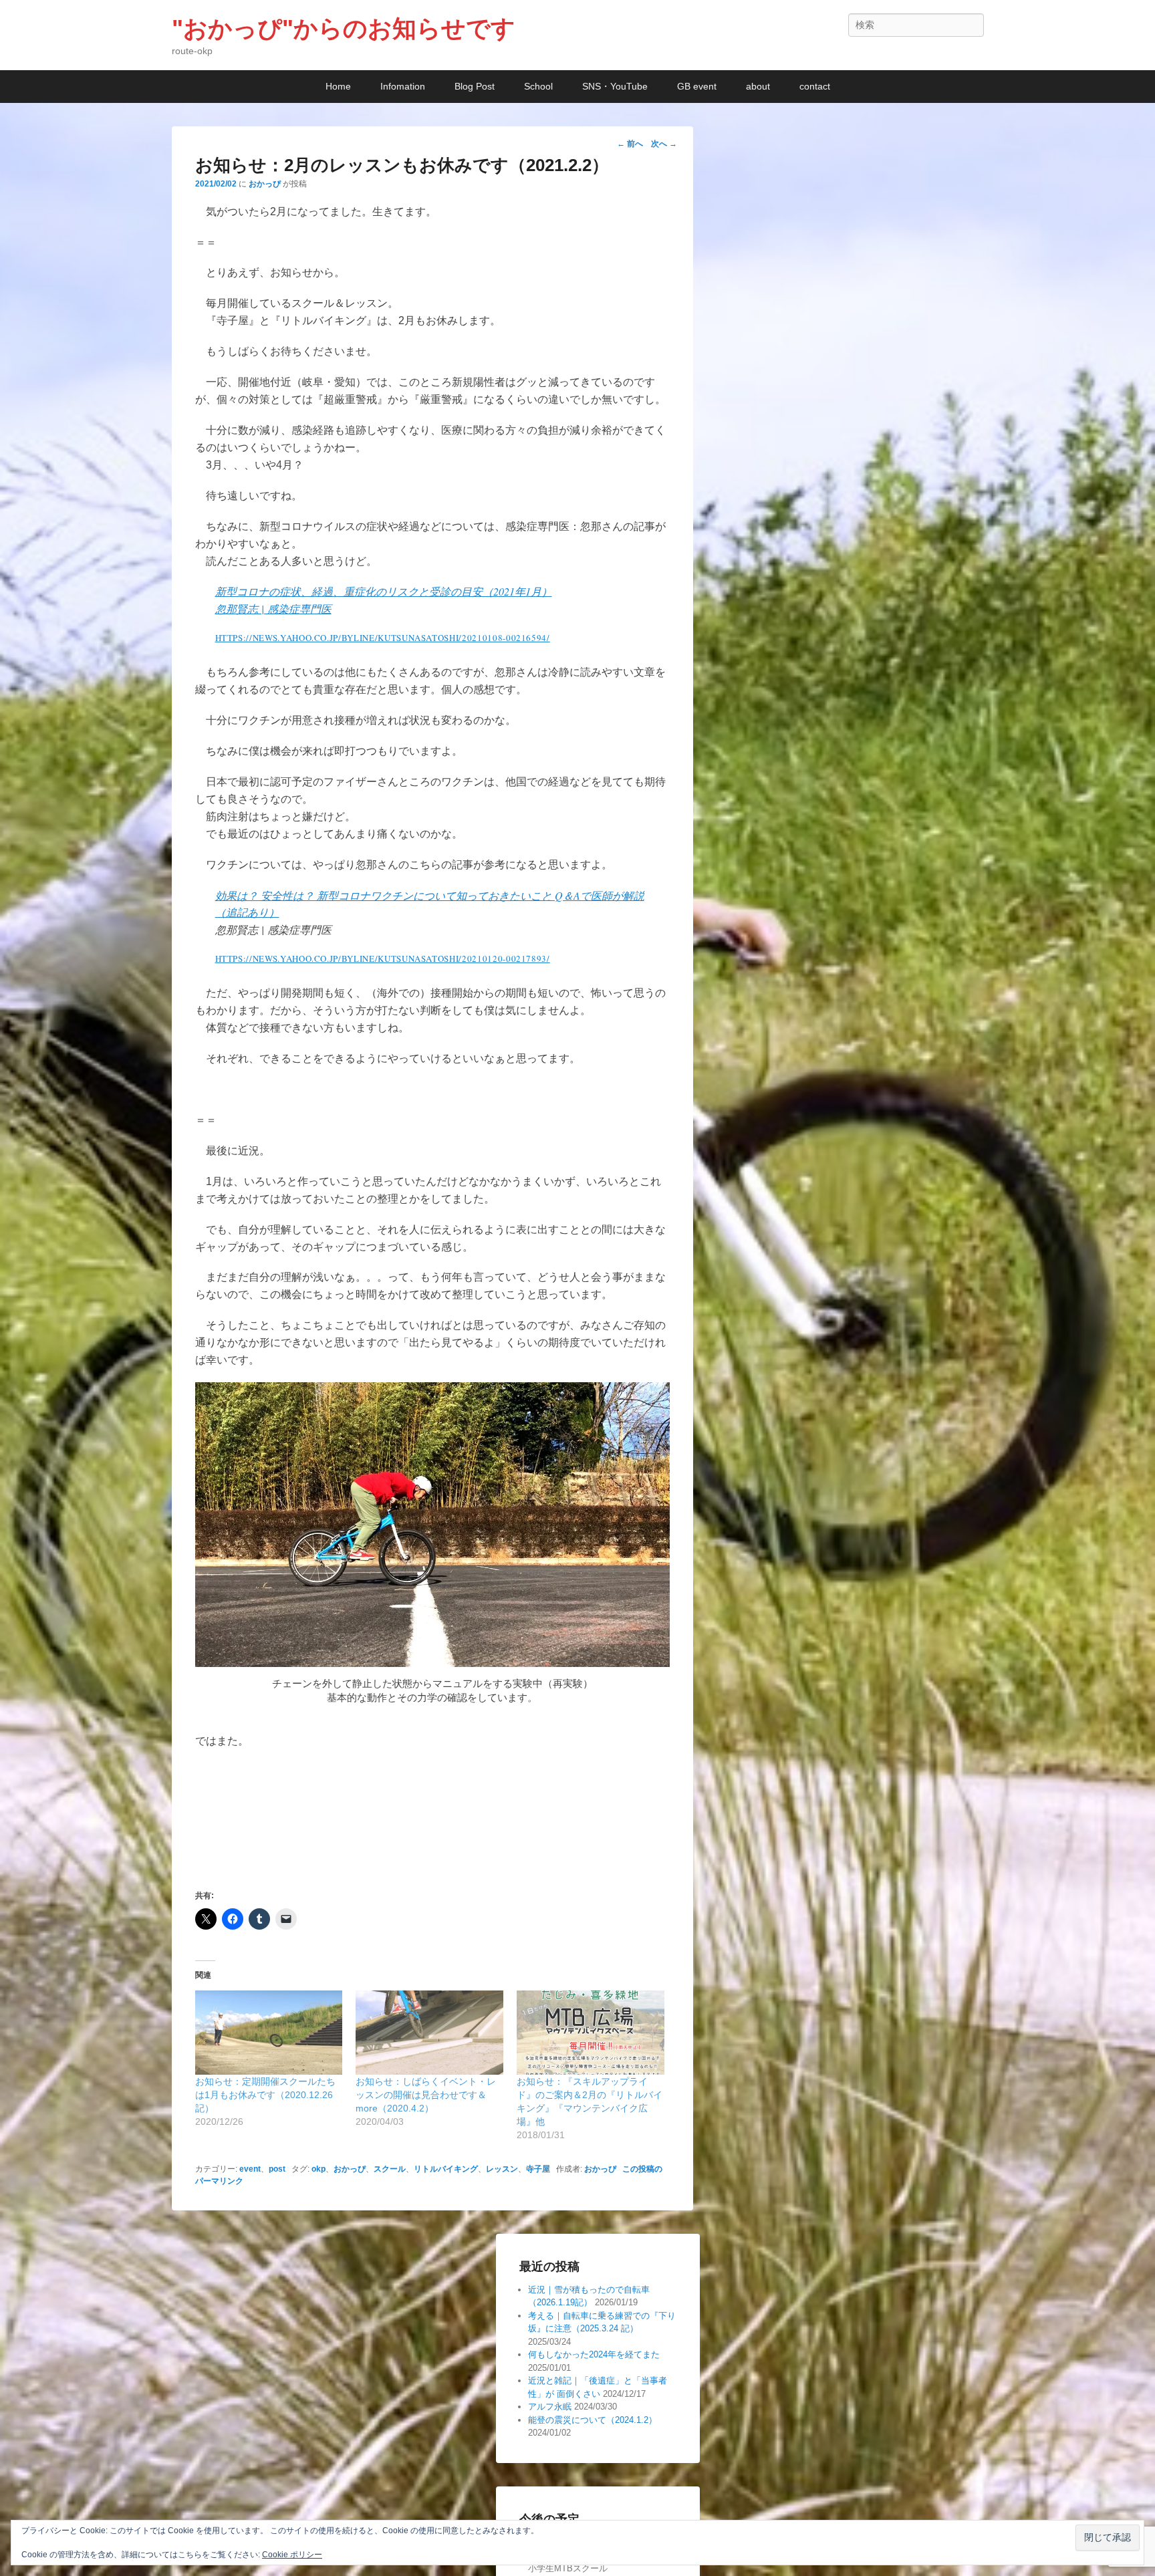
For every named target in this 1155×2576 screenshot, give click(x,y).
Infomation (403, 86)
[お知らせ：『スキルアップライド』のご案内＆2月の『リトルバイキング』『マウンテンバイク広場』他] (591, 2033)
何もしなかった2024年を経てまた (594, 2354)
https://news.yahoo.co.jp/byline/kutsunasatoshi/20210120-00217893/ (383, 958)
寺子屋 (538, 2169)
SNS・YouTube (615, 86)
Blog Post (475, 86)
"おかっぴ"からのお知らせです (344, 28)
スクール (390, 2169)
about (758, 86)
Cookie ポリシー (292, 2555)
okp (318, 2169)
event (250, 2169)
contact (815, 86)
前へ (630, 144)
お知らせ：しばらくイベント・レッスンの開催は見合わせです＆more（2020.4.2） (426, 2095)
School (538, 86)
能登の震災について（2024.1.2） (593, 2420)
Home (338, 86)
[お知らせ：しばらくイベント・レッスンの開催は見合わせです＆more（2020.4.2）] (429, 2033)
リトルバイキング (446, 2169)
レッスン (502, 2169)
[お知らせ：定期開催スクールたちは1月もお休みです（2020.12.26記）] (269, 2033)
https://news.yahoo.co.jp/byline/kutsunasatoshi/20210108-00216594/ (383, 638)
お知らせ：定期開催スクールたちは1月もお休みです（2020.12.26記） (265, 2095)
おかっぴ (265, 184)
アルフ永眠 (550, 2407)
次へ (664, 144)
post (277, 2169)
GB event (697, 86)
